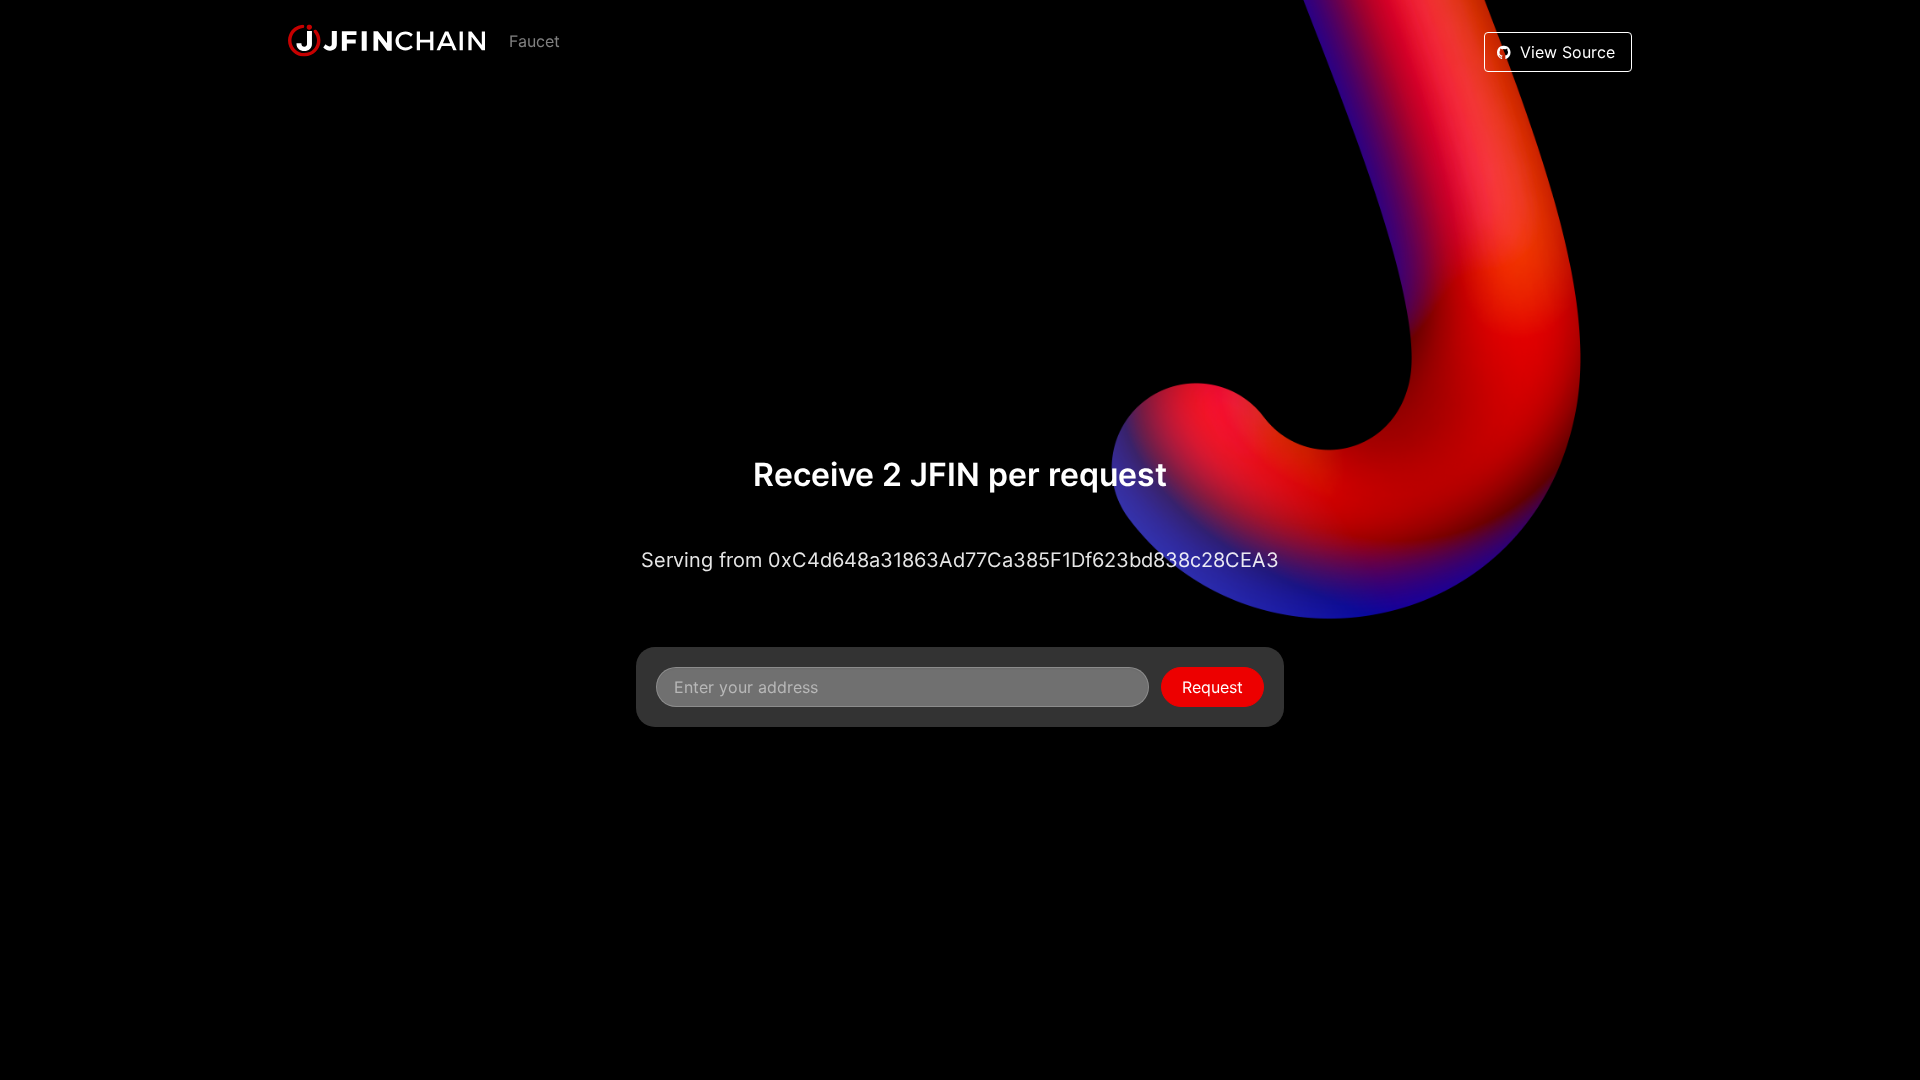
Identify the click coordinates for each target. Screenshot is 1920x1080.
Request (1212, 687)
